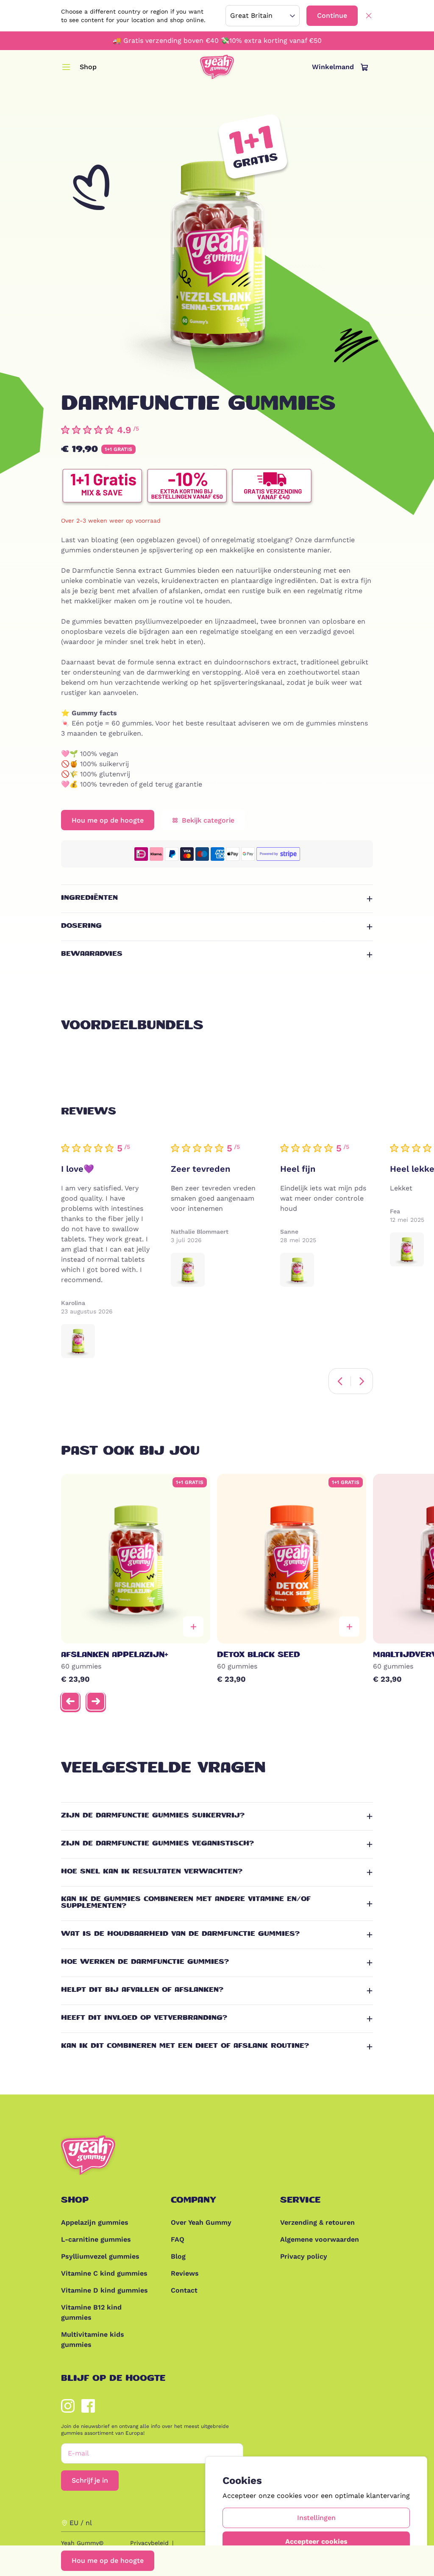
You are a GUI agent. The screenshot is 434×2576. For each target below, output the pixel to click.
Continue (332, 15)
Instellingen (316, 2518)
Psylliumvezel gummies (100, 2256)
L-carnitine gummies (96, 2239)
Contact (184, 2290)
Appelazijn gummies (95, 2222)
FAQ (178, 2239)
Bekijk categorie (208, 820)
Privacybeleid (149, 2543)
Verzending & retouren (317, 2222)
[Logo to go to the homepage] (217, 67)
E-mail (78, 2453)
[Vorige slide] (70, 1701)
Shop (88, 67)
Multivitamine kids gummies (93, 2339)
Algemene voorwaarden (320, 2239)
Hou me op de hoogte (108, 2561)
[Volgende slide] (96, 1701)
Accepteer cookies (316, 2541)
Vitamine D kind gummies (104, 2290)
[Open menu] (66, 67)
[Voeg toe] (193, 1627)
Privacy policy (304, 2256)
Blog (178, 2256)
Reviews (185, 2273)
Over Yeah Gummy (201, 2222)
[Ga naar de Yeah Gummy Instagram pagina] (68, 2406)
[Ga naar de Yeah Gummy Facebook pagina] (88, 2406)
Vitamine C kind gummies (104, 2273)
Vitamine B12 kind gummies (91, 2312)
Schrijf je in (90, 2480)
